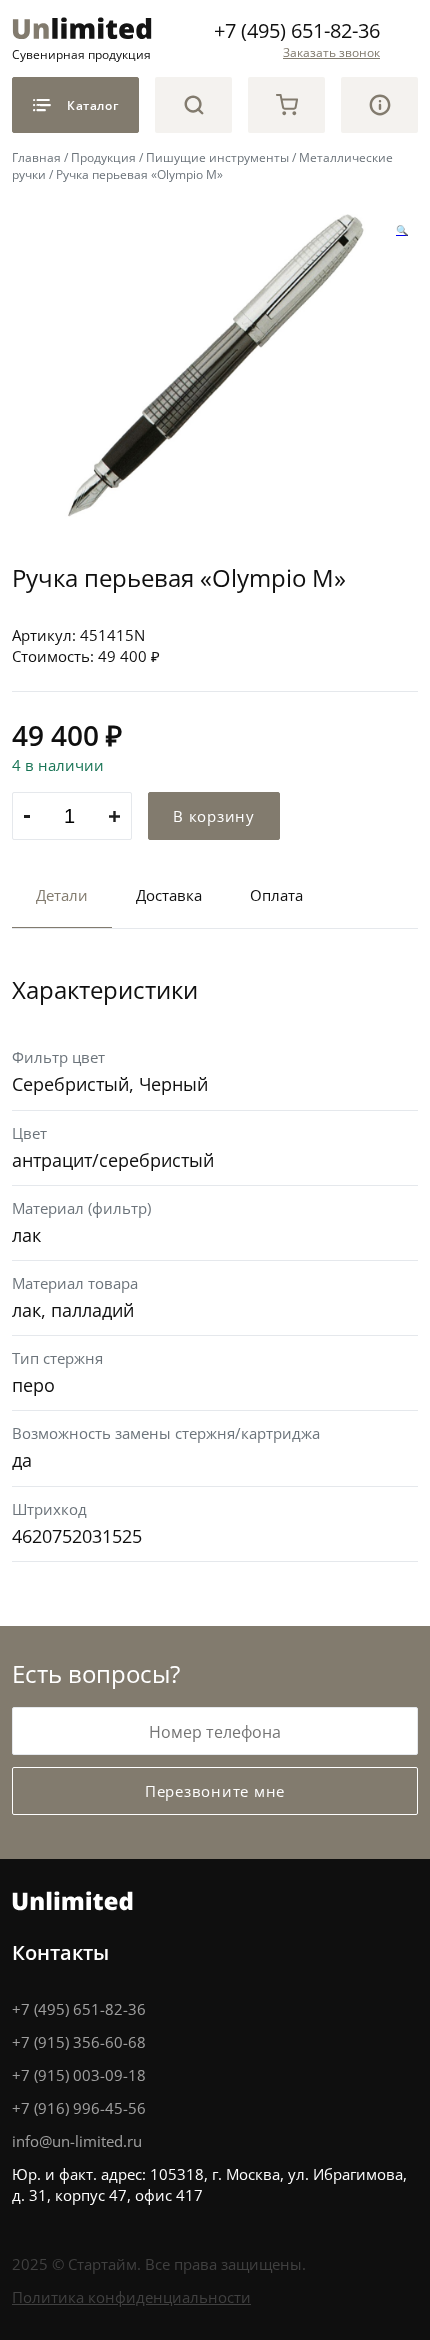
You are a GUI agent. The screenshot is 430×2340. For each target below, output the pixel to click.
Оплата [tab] (276, 895)
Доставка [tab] (169, 895)
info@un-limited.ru (77, 2141)
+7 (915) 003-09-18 (79, 2075)
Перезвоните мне (215, 1791)
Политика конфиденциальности (131, 2297)
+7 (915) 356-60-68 (79, 2042)
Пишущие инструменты (217, 157)
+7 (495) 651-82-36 (297, 30)
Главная (36, 157)
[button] (402, 231)
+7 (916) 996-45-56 (79, 2108)
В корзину (214, 816)
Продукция (103, 157)
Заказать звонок (331, 52)
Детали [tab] (62, 895)
